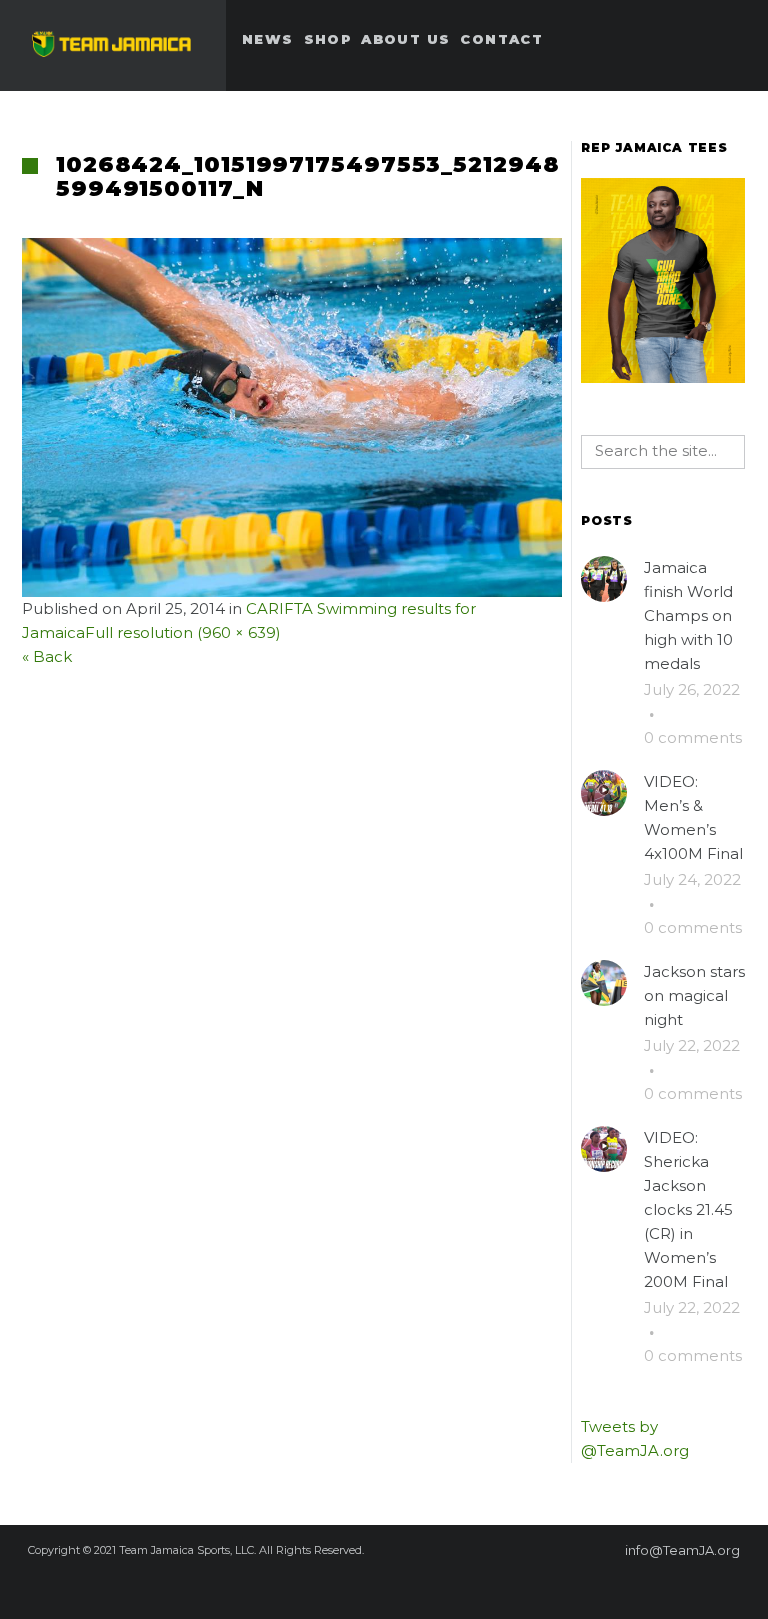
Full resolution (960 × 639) (183, 632)
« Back (47, 656)
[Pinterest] (356, 1586)
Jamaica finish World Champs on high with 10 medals (688, 615)
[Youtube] (464, 1586)
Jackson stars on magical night (694, 995)
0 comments (693, 737)
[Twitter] (392, 1586)
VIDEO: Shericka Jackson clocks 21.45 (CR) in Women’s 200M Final (688, 1209)
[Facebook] (320, 1586)
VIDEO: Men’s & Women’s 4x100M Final (693, 817)
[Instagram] (428, 1586)
